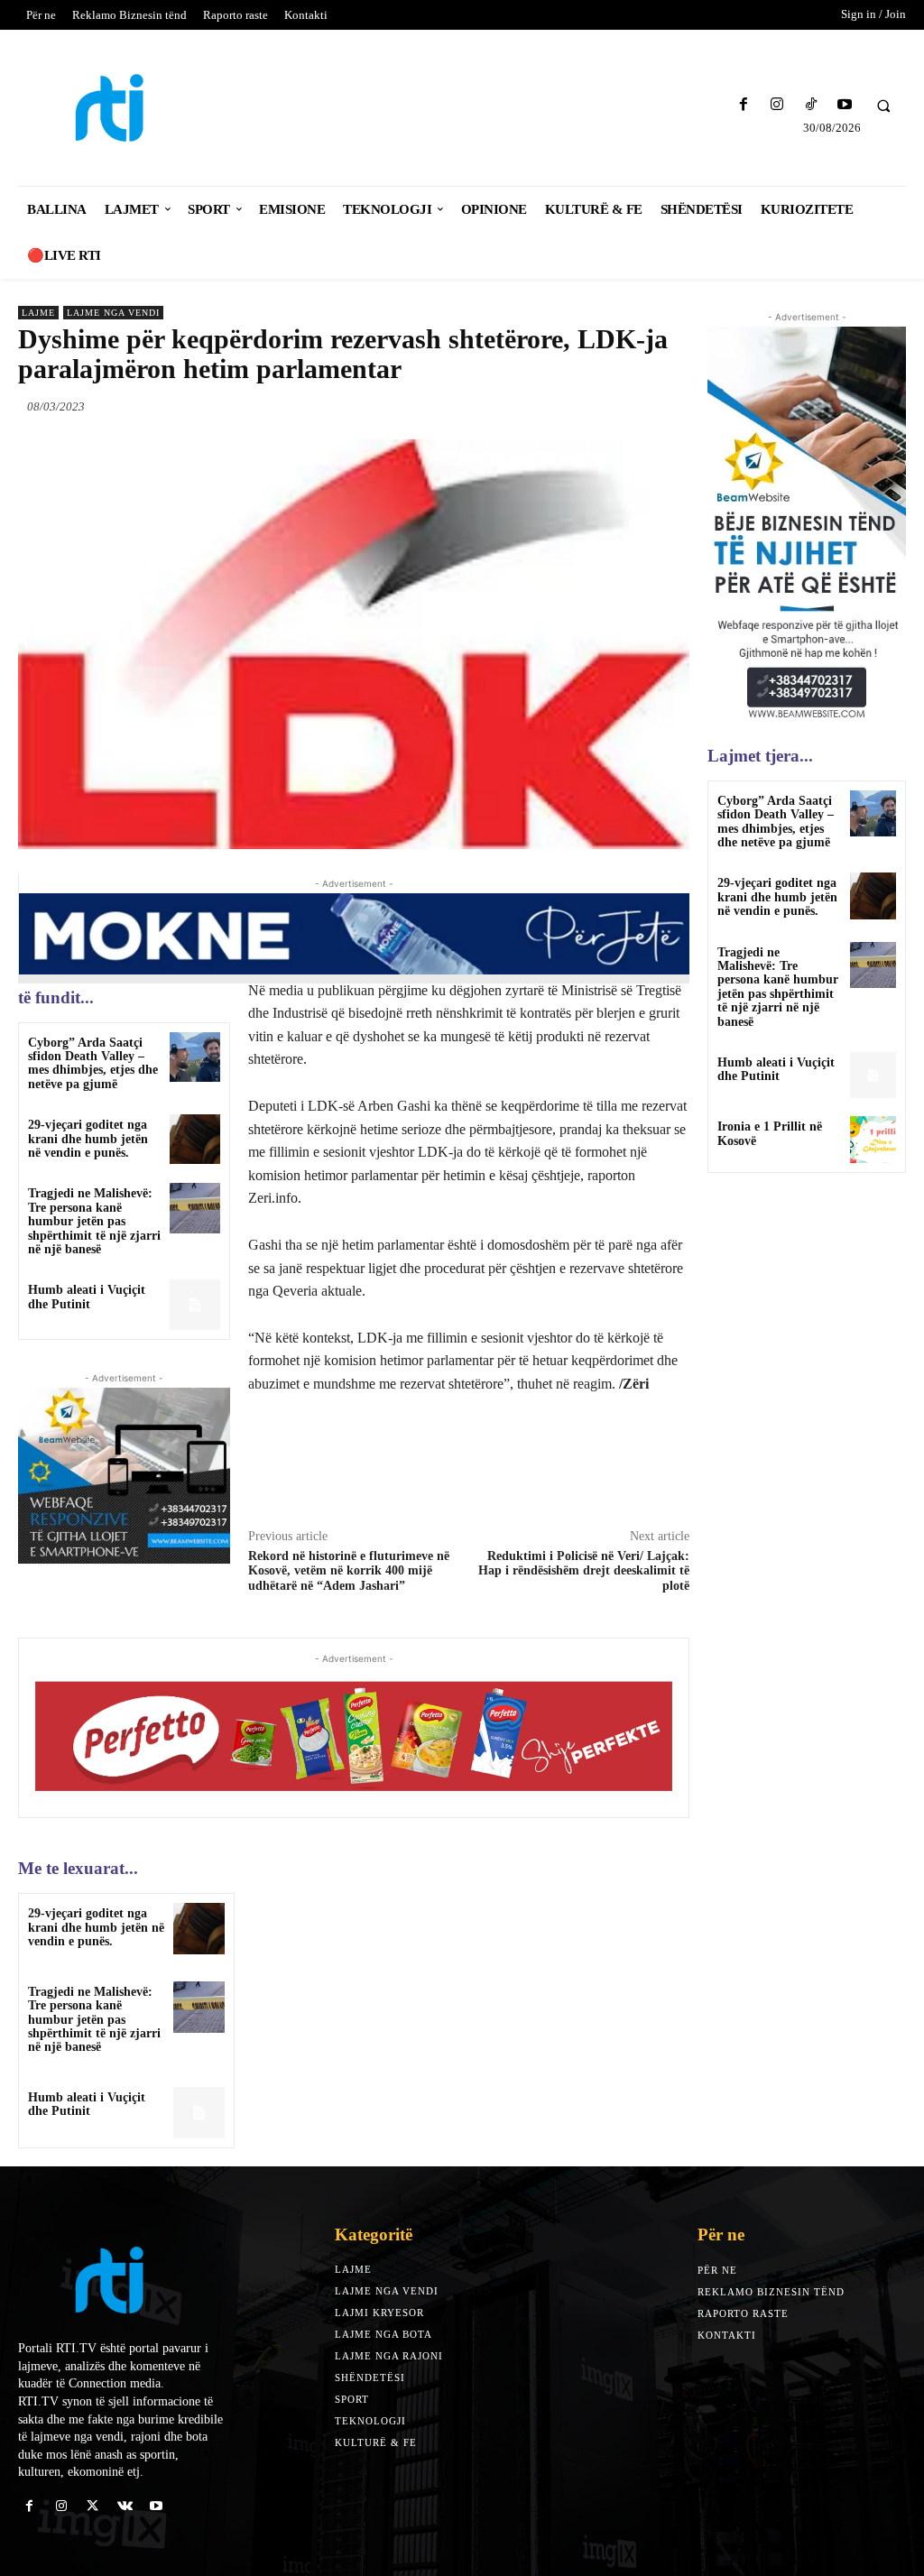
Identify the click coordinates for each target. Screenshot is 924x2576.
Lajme (38, 313)
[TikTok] (811, 105)
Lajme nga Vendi (113, 313)
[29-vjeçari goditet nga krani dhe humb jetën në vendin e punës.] (194, 1139)
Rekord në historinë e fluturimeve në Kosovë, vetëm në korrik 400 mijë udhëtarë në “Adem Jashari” (349, 1571)
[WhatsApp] (671, 406)
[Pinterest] (630, 406)
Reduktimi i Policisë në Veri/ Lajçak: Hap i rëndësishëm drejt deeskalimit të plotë (584, 1571)
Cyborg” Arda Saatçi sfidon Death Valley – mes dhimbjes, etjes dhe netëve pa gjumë (93, 1063)
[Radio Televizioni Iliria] (126, 108)
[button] (883, 106)
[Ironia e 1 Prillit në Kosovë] (873, 1139)
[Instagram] (777, 105)
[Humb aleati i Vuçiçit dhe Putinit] (194, 1304)
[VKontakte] (125, 2506)
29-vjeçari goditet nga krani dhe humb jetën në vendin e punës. (88, 1139)
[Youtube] (844, 105)
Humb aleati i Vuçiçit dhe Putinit (87, 1297)
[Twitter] (588, 406)
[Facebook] (744, 105)
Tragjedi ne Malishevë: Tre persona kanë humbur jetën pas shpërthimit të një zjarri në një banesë (94, 1221)
